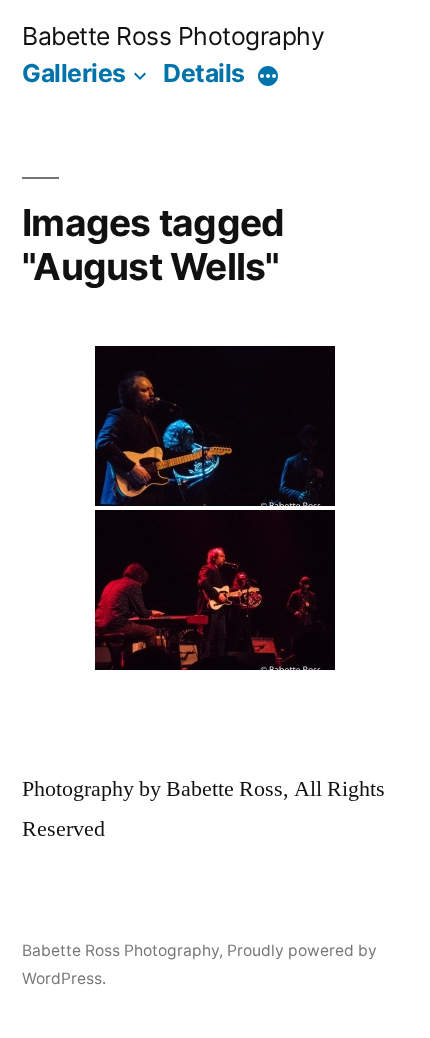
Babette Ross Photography (173, 36)
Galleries (74, 73)
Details (204, 73)
